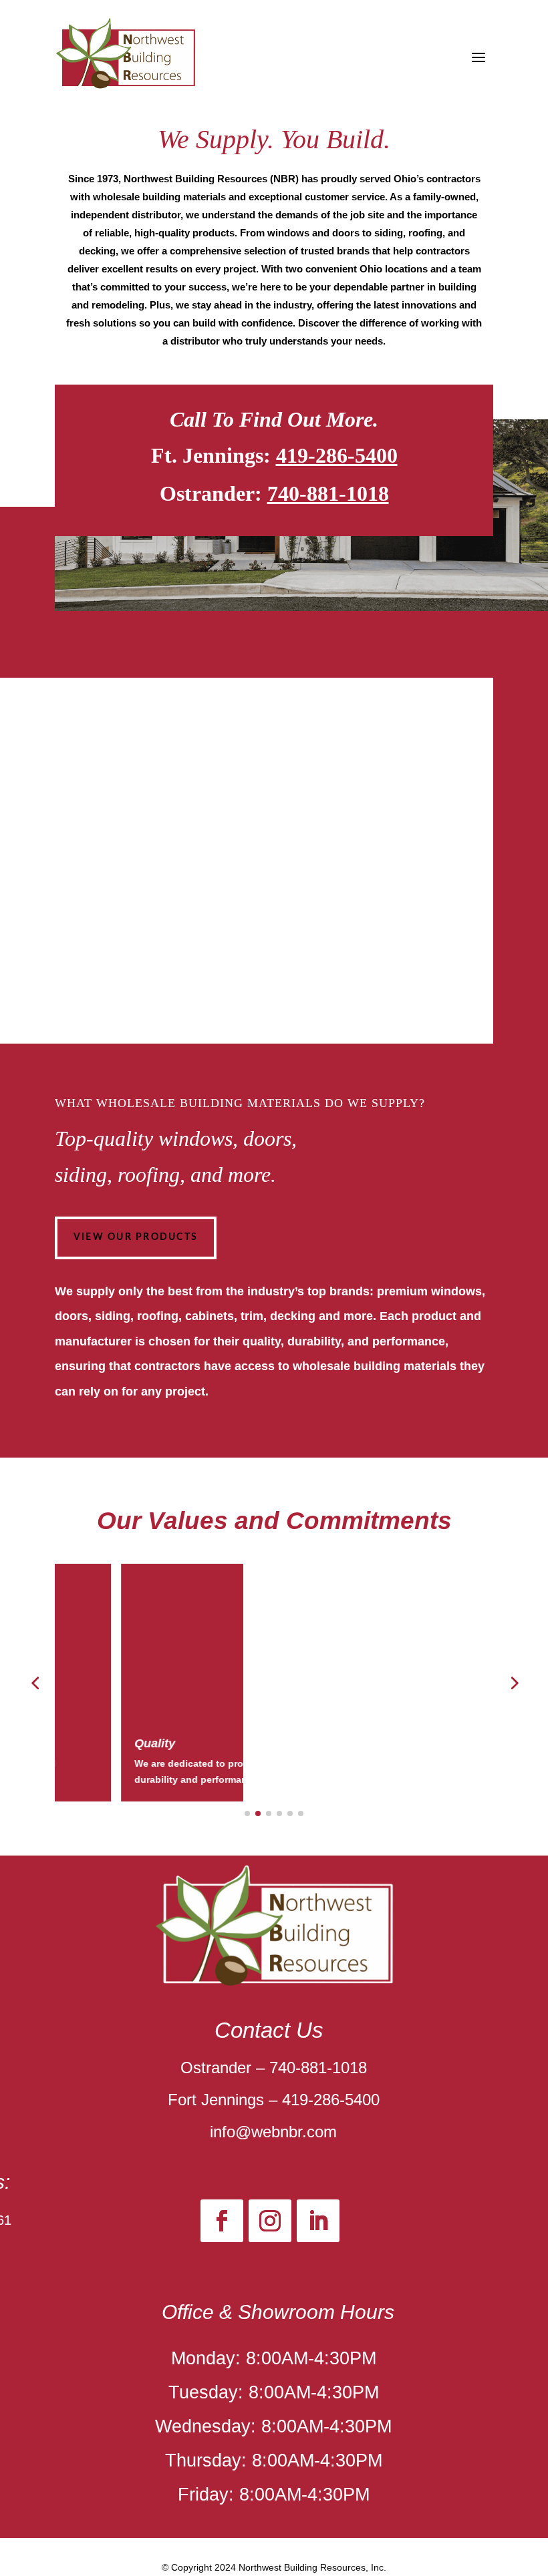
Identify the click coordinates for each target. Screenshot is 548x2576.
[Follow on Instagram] (270, 2221)
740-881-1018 (328, 493)
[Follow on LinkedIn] (318, 2221)
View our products (136, 1237)
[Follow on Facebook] (222, 2221)
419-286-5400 (337, 455)
